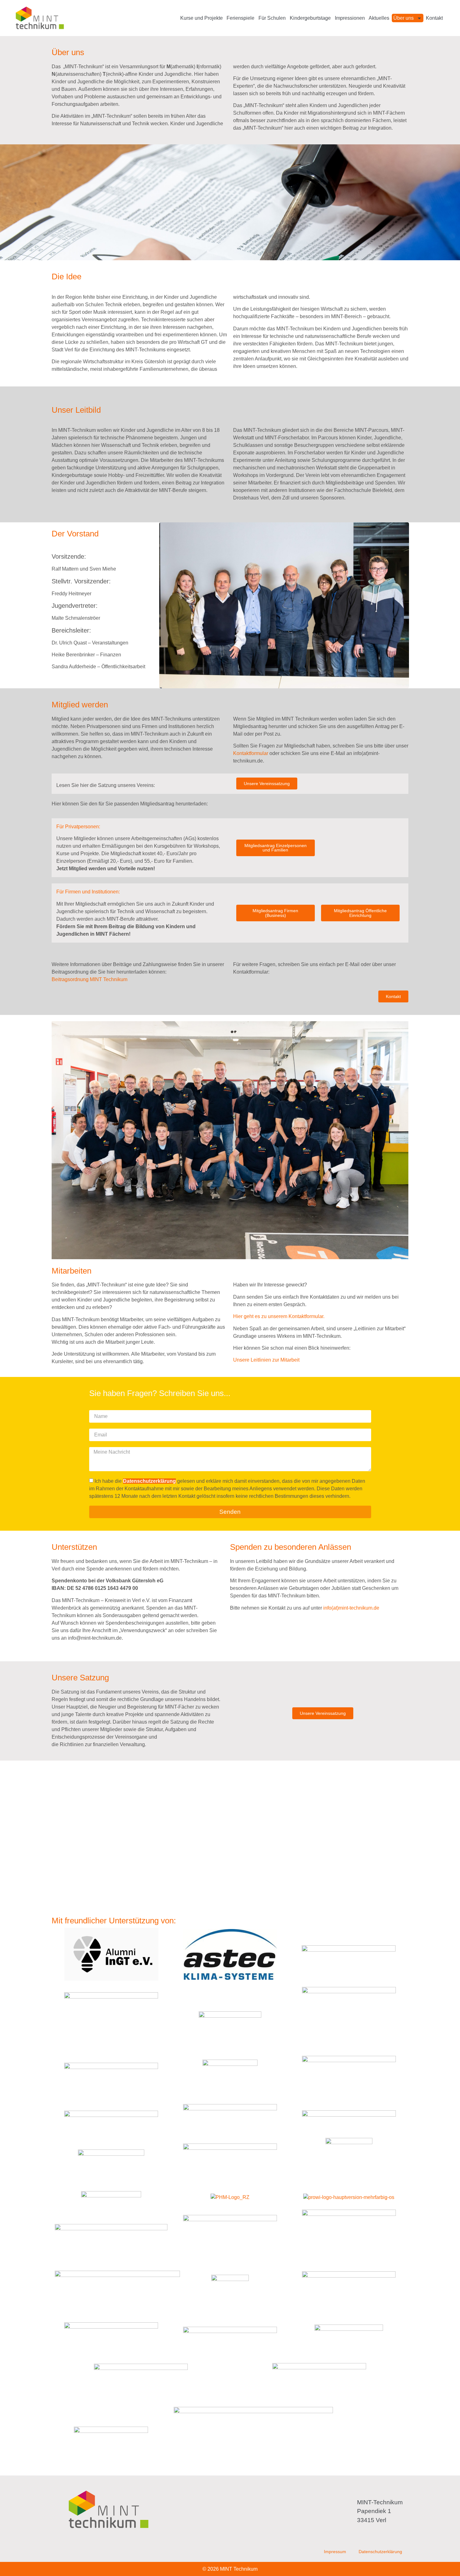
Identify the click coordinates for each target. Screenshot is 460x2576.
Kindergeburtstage (310, 18)
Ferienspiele (240, 18)
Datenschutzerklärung (380, 2552)
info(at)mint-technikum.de (351, 1608)
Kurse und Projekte (202, 18)
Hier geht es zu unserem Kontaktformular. (279, 1316)
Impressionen (350, 18)
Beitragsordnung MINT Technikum (89, 979)
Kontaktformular (251, 753)
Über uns (404, 18)
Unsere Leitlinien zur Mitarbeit (266, 1360)
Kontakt (434, 18)
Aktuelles (379, 18)
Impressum (335, 2552)
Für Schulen (272, 18)
